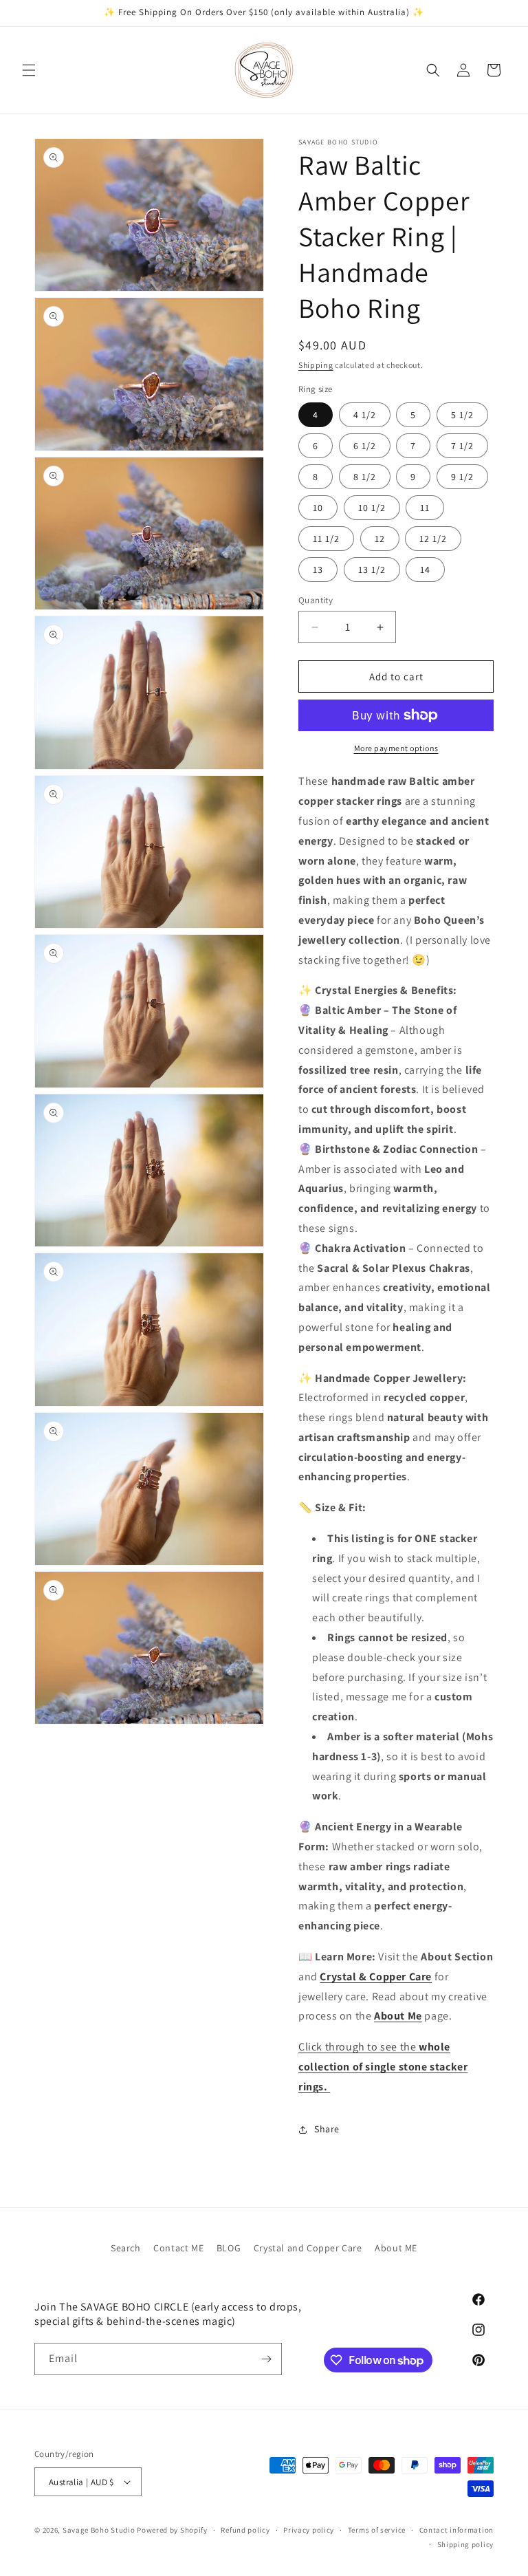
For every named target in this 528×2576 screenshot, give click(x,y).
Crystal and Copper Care (308, 2248)
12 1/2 (433, 539)
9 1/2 (462, 477)
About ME (396, 2248)
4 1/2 (365, 415)
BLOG (229, 2248)
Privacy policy (309, 2530)
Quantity (316, 600)
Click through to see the (383, 2067)
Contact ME (178, 2248)
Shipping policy (466, 2544)
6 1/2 (365, 446)
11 (425, 508)
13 (318, 570)
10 (318, 508)
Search (126, 2248)
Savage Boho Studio (99, 2530)
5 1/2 (462, 415)
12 (380, 539)
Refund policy (245, 2530)
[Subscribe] (266, 2359)
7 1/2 (462, 446)
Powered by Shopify (172, 2530)
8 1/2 (365, 477)
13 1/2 (372, 570)
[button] (29, 70)
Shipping (316, 365)
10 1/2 (372, 508)
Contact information (456, 2530)
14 (425, 570)
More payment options (396, 748)
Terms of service (377, 2530)
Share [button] (327, 2129)
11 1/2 (326, 539)
